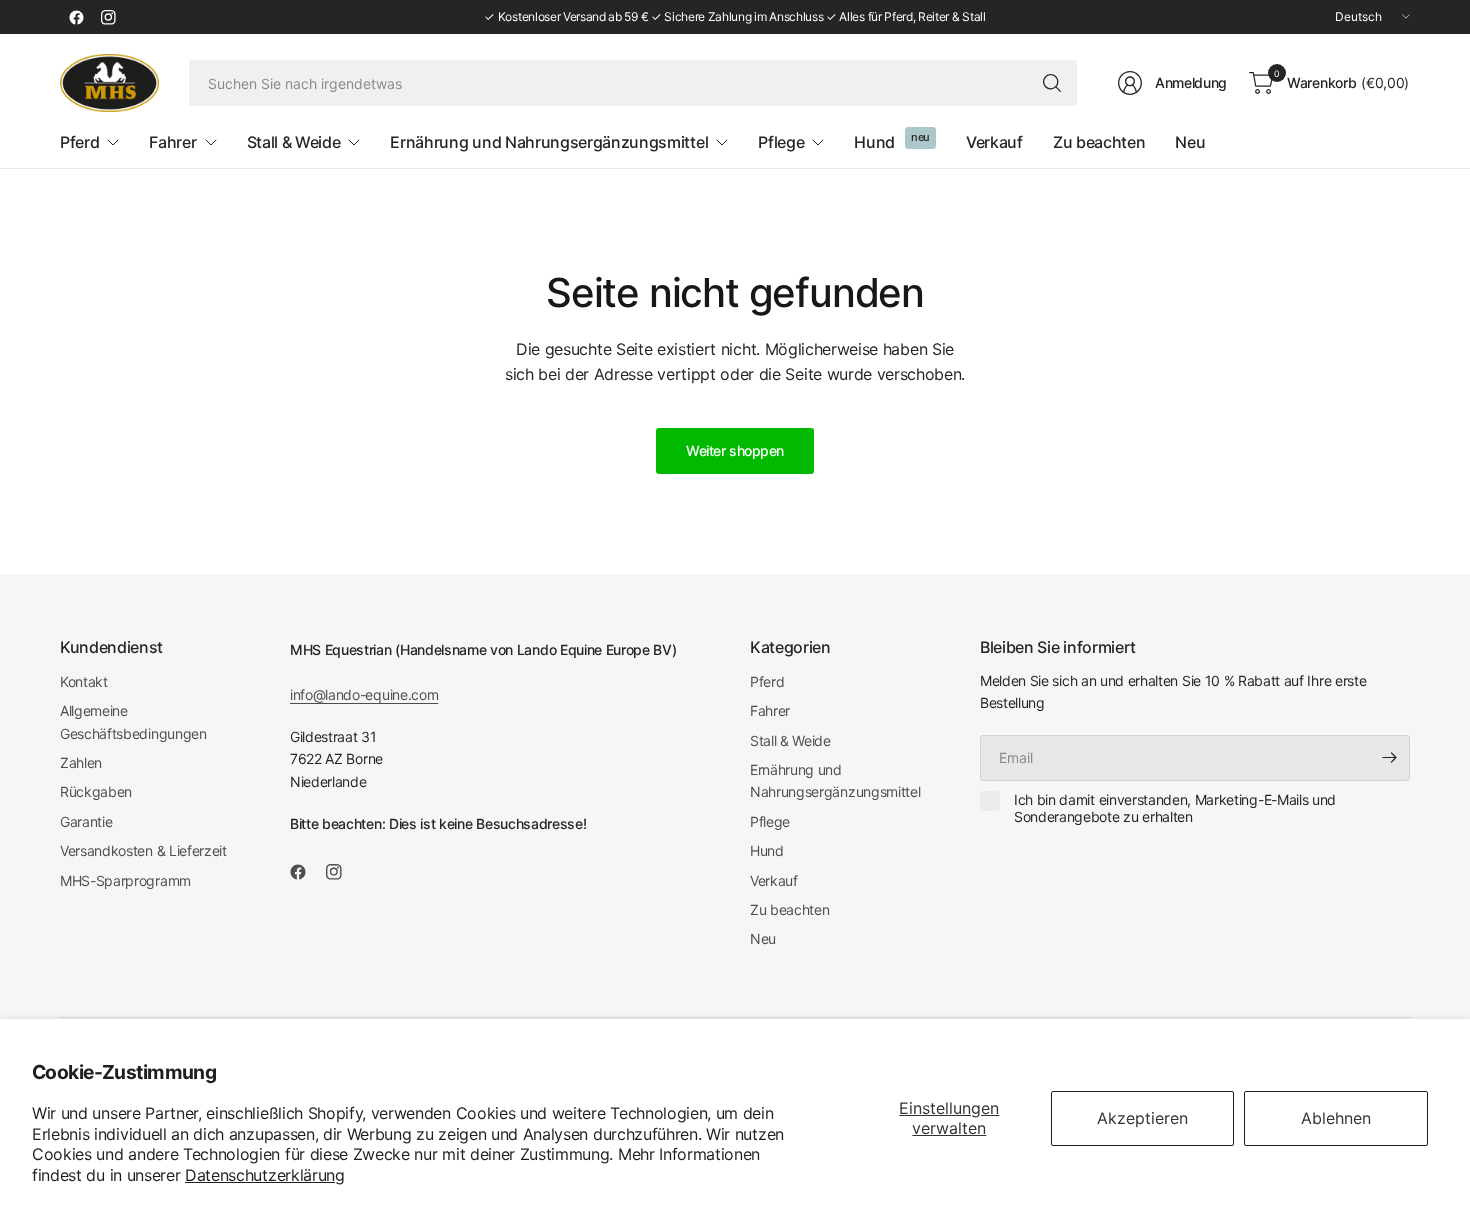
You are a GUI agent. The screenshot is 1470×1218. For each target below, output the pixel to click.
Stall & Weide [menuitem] (294, 142)
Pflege (770, 821)
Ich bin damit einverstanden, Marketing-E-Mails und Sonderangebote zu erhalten (1175, 808)
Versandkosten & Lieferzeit (143, 850)
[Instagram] (108, 17)
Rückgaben (96, 791)
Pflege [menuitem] (781, 142)
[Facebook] (76, 17)
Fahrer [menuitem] (172, 142)
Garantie (86, 821)
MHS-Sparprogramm (125, 880)
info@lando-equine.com (364, 694)
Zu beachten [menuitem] (1099, 142)
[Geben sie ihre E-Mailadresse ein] (1390, 758)
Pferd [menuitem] (79, 142)
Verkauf (774, 880)
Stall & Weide (790, 740)
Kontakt (84, 681)
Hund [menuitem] (874, 142)
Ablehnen (1336, 1118)
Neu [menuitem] (1190, 142)
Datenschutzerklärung (265, 1175)
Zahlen (81, 762)
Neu (763, 938)
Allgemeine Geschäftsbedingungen (133, 721)
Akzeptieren (1142, 1118)
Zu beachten (789, 909)
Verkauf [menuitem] (994, 142)
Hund (767, 850)
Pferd (767, 681)
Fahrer (770, 710)
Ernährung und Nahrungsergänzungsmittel (835, 780)
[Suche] (1052, 83)
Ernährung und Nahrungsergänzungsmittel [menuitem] (549, 142)
